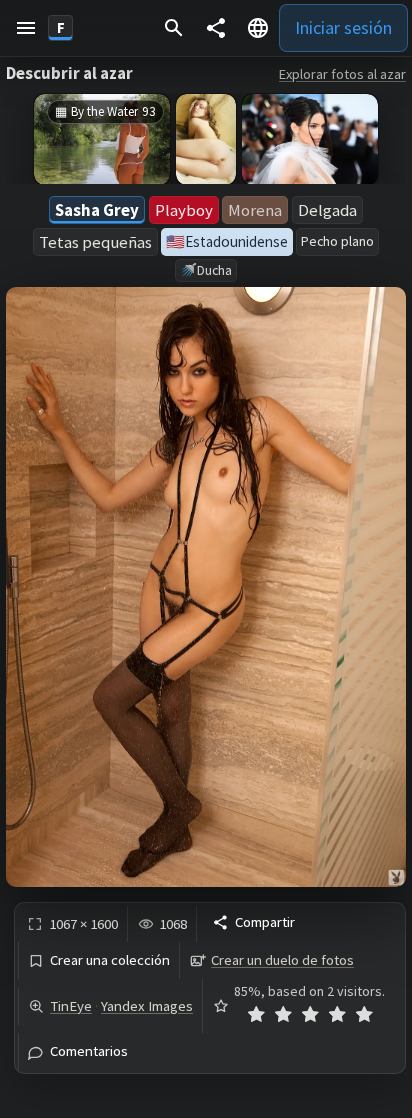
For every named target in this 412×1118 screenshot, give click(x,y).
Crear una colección (110, 960)
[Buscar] (174, 28)
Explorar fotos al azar (342, 74)
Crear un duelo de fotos (282, 960)
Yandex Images (147, 1006)
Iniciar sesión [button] (343, 27)
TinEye (71, 1006)
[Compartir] (216, 28)
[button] (26, 28)
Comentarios (89, 1051)
